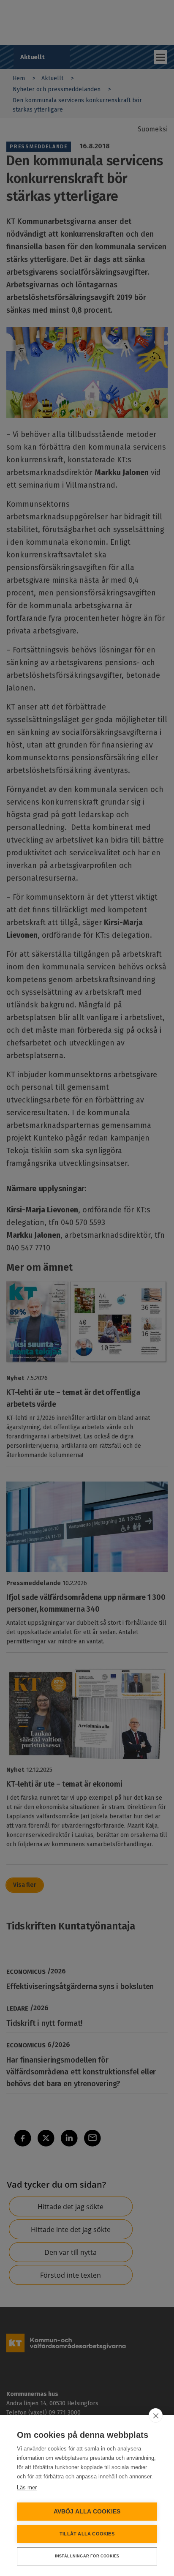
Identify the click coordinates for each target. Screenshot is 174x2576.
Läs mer (27, 2487)
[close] (156, 2415)
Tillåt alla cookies (87, 2534)
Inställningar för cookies (87, 2556)
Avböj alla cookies (87, 2512)
